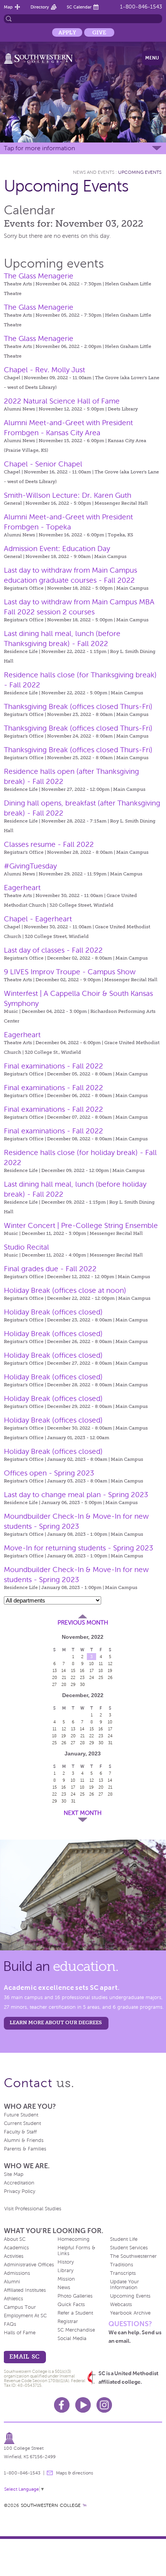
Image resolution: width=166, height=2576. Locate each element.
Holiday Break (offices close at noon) (65, 1290)
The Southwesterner (133, 2256)
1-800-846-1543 (141, 7)
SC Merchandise (76, 2330)
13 (55, 1670)
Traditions (122, 2265)
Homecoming (74, 2239)
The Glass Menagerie (39, 276)
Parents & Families (25, 2149)
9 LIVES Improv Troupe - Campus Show (70, 972)
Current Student (22, 2123)
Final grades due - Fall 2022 (50, 1269)
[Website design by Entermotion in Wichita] (85, 2505)
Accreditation (19, 2183)
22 (73, 1677)
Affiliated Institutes (25, 2290)
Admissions (17, 2273)
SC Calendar (79, 7)
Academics (16, 2248)
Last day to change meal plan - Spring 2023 (76, 1495)
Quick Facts (71, 2305)
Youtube (83, 2405)
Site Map (14, 2174)
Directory (40, 7)
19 (110, 1670)
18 (101, 1670)
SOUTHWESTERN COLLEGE (51, 2505)
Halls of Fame (20, 2333)
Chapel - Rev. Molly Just (44, 370)
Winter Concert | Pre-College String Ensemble (81, 1225)
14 (64, 1670)
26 (110, 1677)
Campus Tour (20, 2307)
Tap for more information (39, 148)
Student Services (129, 2248)
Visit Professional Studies (33, 2209)
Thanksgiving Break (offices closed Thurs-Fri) (78, 706)
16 (82, 1670)
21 (64, 1677)
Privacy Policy (19, 2191)
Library (65, 2271)
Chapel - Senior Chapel (43, 464)
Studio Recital (26, 1247)
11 (101, 1664)
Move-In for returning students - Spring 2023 (79, 1548)
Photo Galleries (75, 2296)
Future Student (21, 2115)
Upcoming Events (140, 172)
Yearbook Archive (130, 2313)
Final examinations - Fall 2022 (53, 1066)
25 (101, 1677)
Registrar (68, 2322)
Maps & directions (75, 2473)
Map (8, 7)
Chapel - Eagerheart (38, 919)
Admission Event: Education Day (57, 549)
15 (73, 1670)
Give (99, 32)
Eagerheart (22, 888)
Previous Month (83, 1623)
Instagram (104, 2405)
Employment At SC (25, 2316)
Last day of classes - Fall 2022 (53, 950)
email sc (24, 2356)
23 (82, 1677)
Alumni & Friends (24, 2140)
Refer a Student (75, 2313)
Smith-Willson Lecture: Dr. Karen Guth (68, 495)
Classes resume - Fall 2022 (49, 844)
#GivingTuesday (30, 866)
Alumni (12, 2282)
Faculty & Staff (20, 2132)
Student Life (124, 2239)
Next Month (83, 1813)
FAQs (10, 2324)
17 (92, 1670)
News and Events (94, 172)
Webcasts (121, 2305)
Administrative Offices (29, 2265)
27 (54, 1684)
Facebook (62, 2405)
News (64, 2288)
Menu (152, 58)
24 (92, 1677)
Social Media (72, 2339)
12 (110, 1664)
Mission (66, 2279)
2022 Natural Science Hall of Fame (62, 401)
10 (91, 1664)
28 (64, 1684)
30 (82, 1684)
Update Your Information (124, 2285)
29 (73, 1684)
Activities (14, 2256)
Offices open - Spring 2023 (49, 1473)
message (50, 2473)
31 (110, 1743)
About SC (15, 2239)
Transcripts (123, 2273)
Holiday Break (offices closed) (53, 1312)
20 (55, 1677)
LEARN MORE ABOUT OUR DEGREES (56, 2022)
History (66, 2262)
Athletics (14, 2299)
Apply (67, 32)
